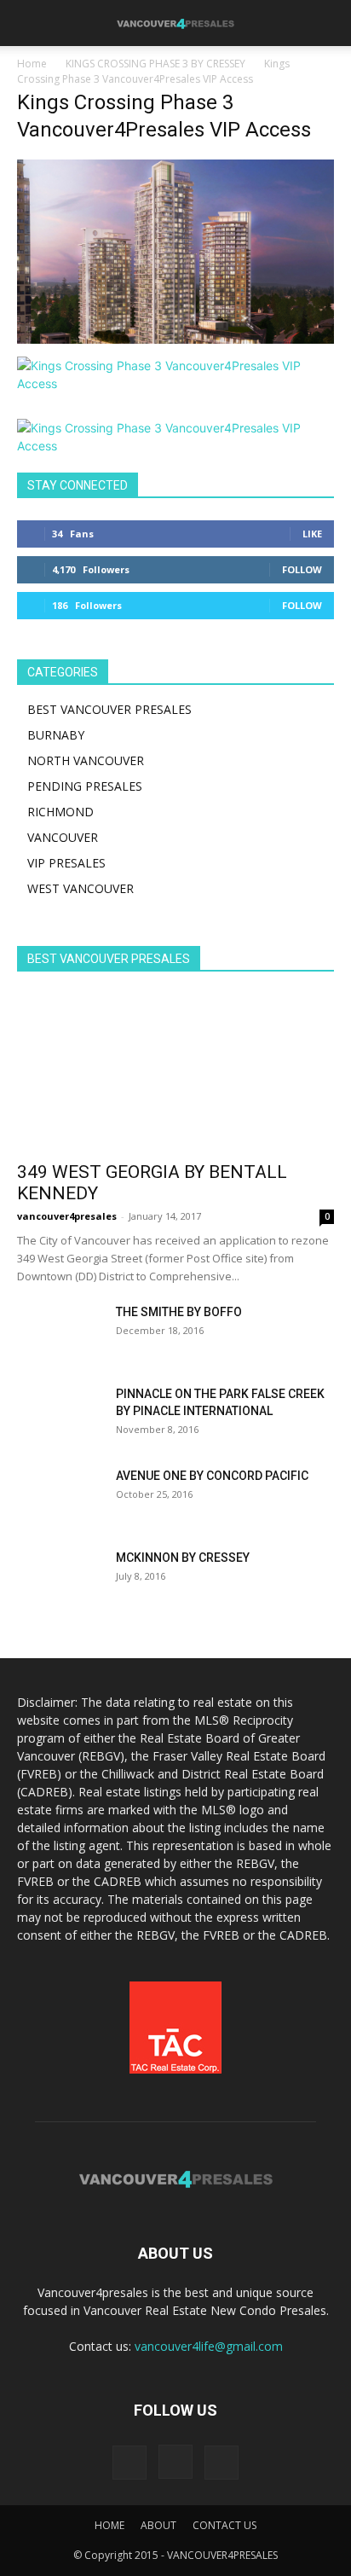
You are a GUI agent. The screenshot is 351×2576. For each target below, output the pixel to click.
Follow (302, 569)
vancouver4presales (67, 1216)
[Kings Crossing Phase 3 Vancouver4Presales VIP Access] (175, 339)
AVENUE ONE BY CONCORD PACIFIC (212, 1476)
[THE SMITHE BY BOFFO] (60, 1333)
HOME (109, 2525)
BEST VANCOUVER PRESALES (109, 709)
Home (32, 64)
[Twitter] (222, 2463)
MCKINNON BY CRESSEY (183, 1558)
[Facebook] (129, 2463)
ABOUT (158, 2525)
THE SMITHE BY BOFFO (179, 1312)
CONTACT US (224, 2525)
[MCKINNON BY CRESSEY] (60, 1579)
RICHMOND (60, 812)
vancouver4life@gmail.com (209, 2346)
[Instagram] (175, 2462)
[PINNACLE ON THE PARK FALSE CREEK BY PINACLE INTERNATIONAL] (60, 1415)
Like (312, 534)
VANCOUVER (63, 837)
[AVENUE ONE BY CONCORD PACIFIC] (60, 1497)
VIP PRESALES (66, 863)
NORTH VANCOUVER (86, 760)
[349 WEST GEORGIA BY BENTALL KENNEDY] (175, 1072)
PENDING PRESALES (85, 786)
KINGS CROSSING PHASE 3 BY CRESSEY (155, 64)
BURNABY (56, 735)
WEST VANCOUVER (81, 888)
